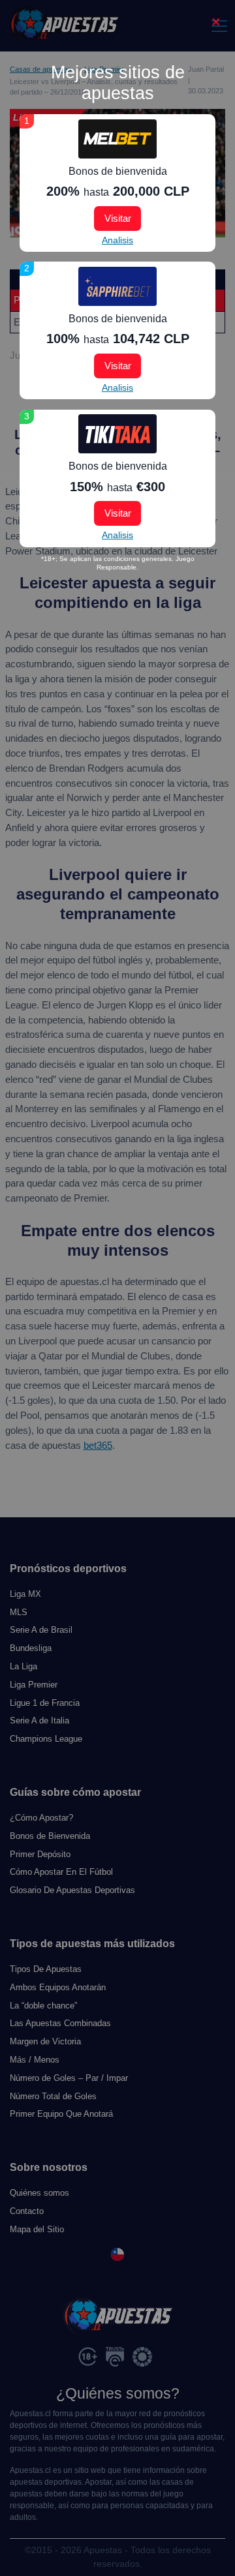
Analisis (117, 240)
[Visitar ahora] (117, 139)
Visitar (118, 218)
